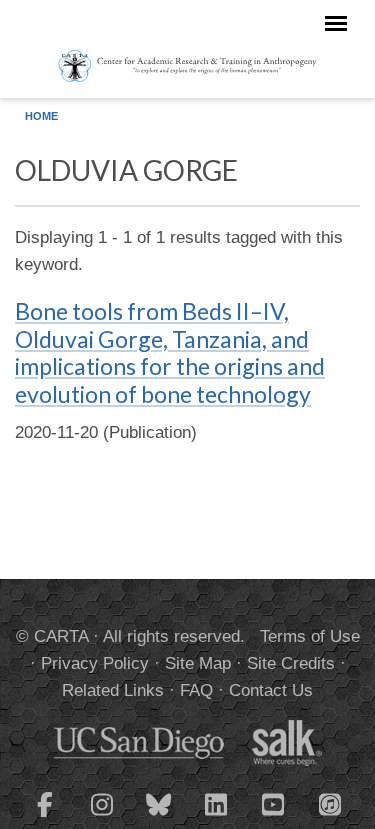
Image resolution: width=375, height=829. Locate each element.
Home (41, 116)
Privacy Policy (95, 663)
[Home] (187, 65)
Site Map (198, 663)
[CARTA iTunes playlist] (330, 803)
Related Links (113, 690)
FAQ (196, 690)
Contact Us (271, 690)
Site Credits (291, 663)
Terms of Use (310, 636)
